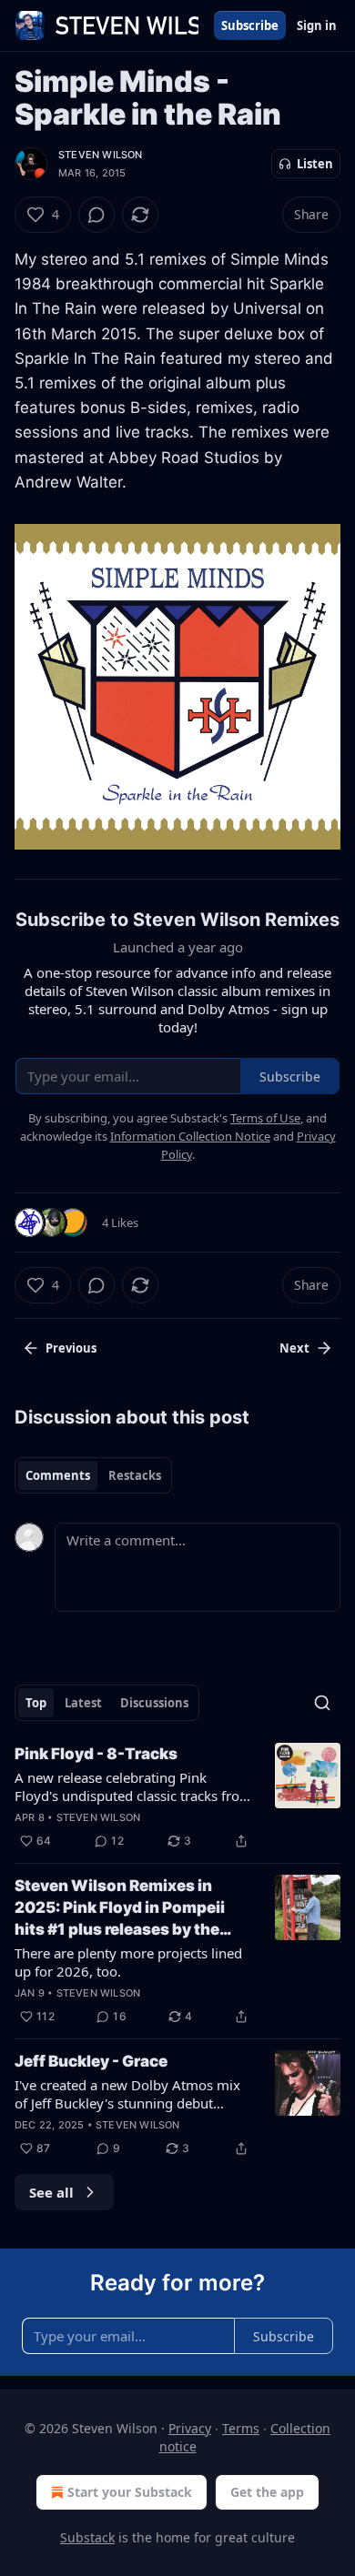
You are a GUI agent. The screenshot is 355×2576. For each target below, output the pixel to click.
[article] (177, 1797)
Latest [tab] (83, 1703)
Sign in (317, 25)
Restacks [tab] (135, 1475)
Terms (241, 2428)
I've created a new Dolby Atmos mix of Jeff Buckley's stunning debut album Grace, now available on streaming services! (127, 2094)
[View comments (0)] (96, 215)
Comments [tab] (58, 1475)
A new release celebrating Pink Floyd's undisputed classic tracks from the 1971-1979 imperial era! (133, 1786)
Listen (315, 164)
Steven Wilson (101, 155)
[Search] (322, 1703)
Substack (87, 2537)
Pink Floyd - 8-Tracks (96, 1754)
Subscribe (250, 25)
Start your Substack (130, 2492)
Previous (71, 1348)
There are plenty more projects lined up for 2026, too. (128, 1962)
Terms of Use (265, 1118)
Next (294, 1348)
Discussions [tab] (154, 1703)
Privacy (190, 2428)
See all (51, 2192)
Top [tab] (36, 1703)
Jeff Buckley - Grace (91, 2061)
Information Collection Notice (190, 1136)
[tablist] (93, 1475)
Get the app (267, 2492)
